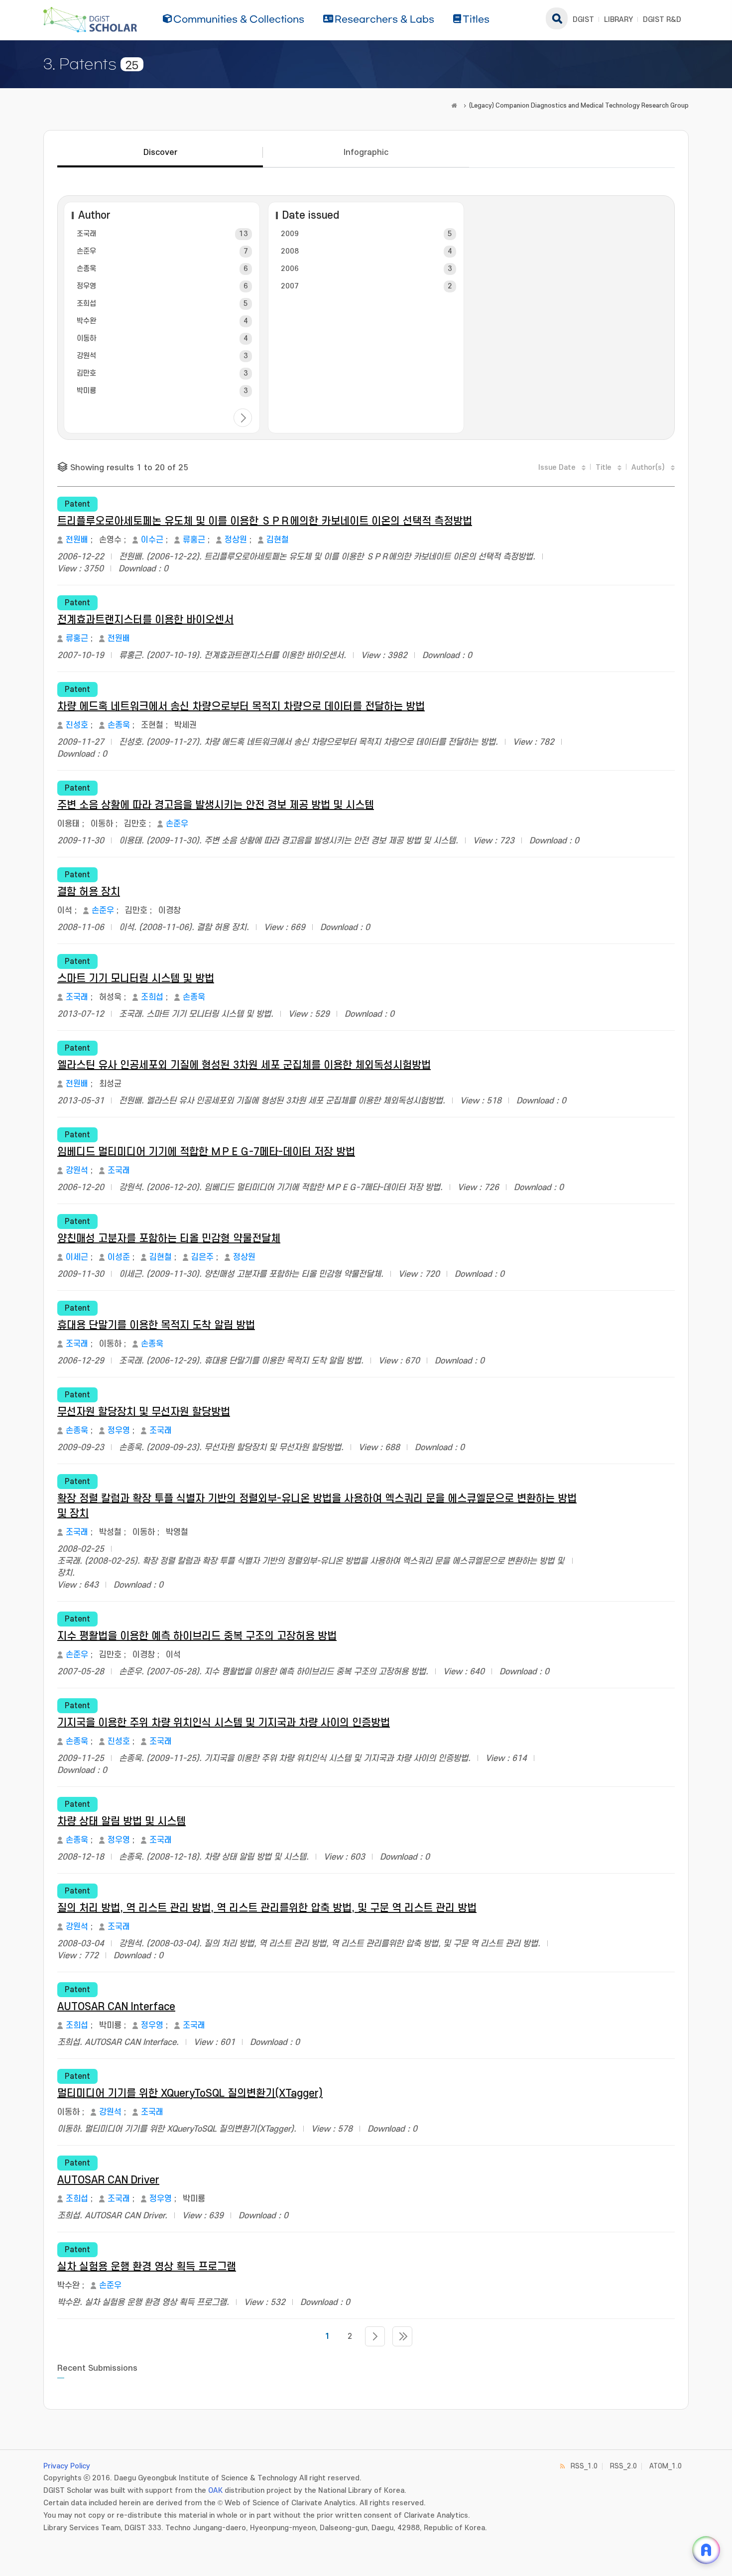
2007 (290, 286)
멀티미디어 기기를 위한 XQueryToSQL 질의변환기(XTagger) (190, 2094)
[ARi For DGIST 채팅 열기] (706, 2550)
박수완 (86, 321)
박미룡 (86, 391)
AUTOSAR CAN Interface (116, 2007)
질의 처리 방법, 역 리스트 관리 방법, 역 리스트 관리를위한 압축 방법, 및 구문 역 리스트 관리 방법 (267, 1908)
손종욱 (86, 269)
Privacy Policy (67, 2466)
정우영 (86, 286)
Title (604, 468)
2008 (290, 251)
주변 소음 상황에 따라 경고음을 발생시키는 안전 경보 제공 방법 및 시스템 (216, 805)
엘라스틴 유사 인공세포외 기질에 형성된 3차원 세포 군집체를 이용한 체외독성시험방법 (244, 1065)
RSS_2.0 (623, 2466)
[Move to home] (454, 106)
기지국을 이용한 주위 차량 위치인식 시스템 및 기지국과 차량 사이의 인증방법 (224, 1723)
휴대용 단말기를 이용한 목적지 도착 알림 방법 (156, 1325)
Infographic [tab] (366, 152)
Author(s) (648, 468)
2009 (290, 234)
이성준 (119, 1257)
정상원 (236, 540)
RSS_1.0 (584, 2466)
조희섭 (86, 304)
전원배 (77, 540)
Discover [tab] (160, 152)
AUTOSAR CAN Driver (108, 2180)
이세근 (77, 1257)
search (557, 18)
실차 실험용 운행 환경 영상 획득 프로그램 (147, 2267)
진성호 (77, 725)
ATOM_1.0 (666, 2466)
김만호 (86, 373)
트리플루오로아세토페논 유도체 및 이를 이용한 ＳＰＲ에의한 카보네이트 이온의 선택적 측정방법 (265, 521)
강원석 (86, 356)
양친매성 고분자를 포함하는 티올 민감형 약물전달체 (169, 1239)
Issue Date (557, 468)
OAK (215, 2491)
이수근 (152, 540)
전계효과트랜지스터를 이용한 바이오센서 (145, 620)
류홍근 (194, 540)
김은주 (202, 1257)
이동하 (86, 339)
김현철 (278, 540)
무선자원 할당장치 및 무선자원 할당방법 (144, 1412)
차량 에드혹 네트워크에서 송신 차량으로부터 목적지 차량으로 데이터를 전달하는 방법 (241, 707)
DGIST (583, 20)
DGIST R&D (662, 20)
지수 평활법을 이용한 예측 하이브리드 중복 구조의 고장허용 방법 (197, 1636)
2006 (290, 269)
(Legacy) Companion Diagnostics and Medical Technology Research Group (579, 106)
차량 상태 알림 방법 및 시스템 (122, 1822)
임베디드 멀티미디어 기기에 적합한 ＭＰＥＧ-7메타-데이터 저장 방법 (206, 1152)
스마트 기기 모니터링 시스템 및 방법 (136, 979)
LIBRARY (618, 20)
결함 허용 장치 (89, 892)
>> (402, 2336)
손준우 (86, 251)
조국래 (86, 234)
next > (243, 418)
